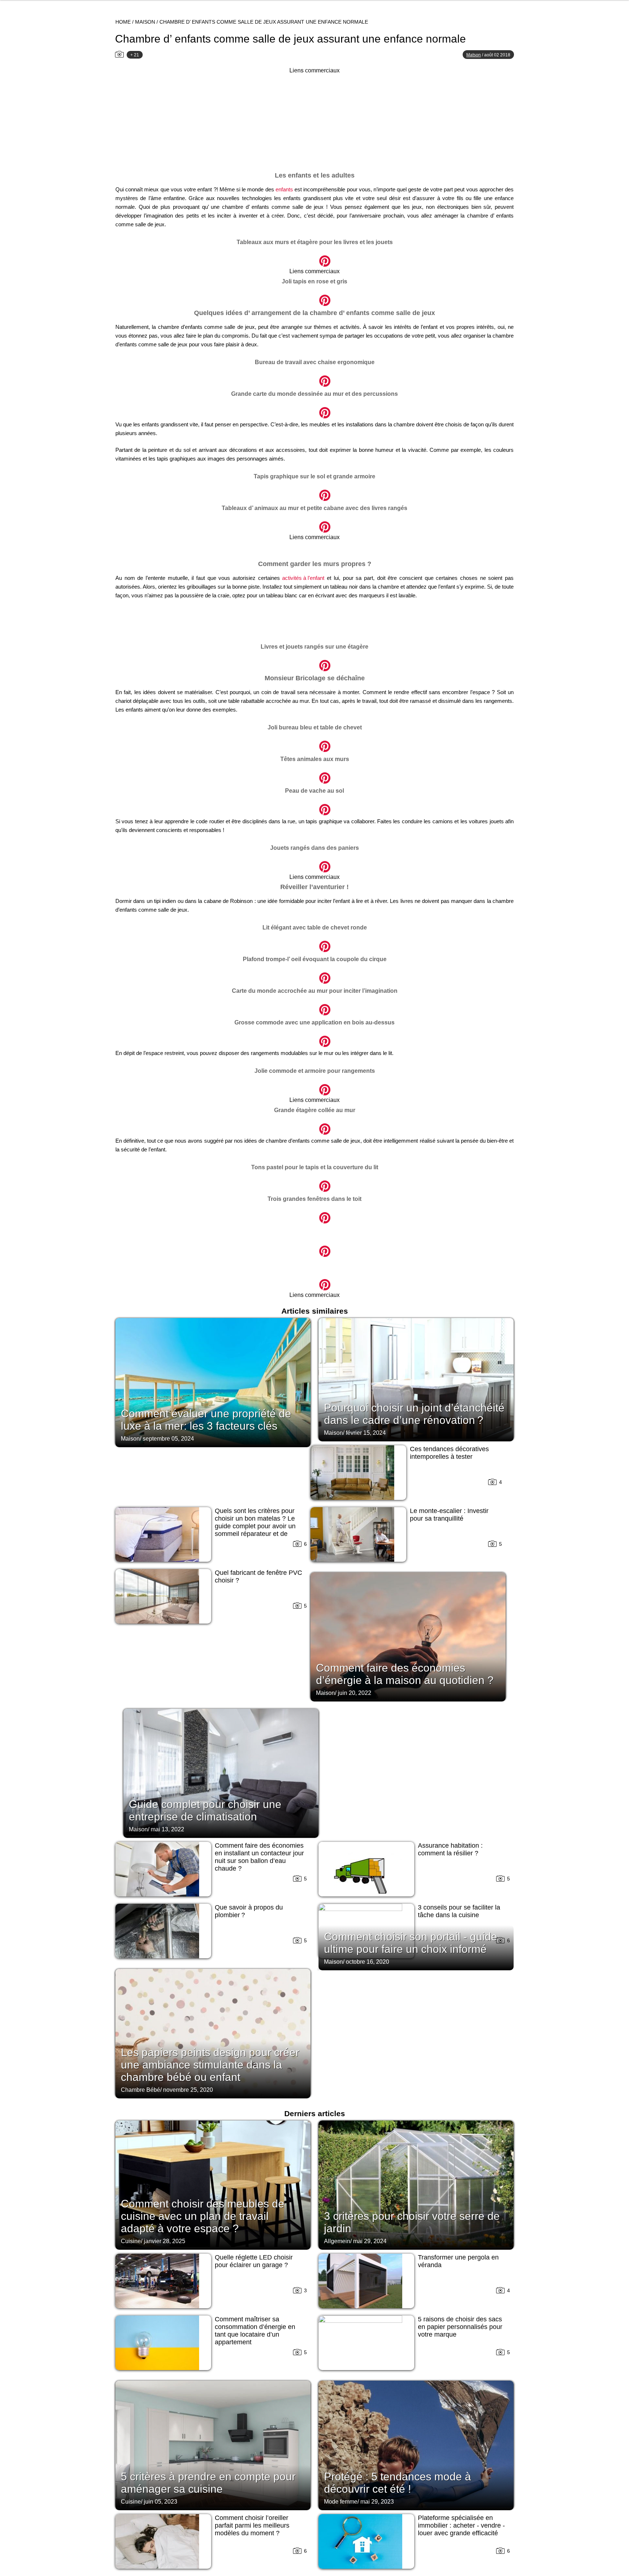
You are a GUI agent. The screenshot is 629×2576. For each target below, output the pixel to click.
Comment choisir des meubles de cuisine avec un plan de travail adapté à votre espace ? (203, 2216)
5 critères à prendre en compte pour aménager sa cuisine (208, 2483)
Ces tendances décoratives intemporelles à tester (449, 1453)
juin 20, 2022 (355, 1693)
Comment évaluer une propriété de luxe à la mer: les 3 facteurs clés (206, 1420)
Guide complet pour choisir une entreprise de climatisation (205, 1810)
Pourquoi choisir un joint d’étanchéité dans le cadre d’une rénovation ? (414, 1414)
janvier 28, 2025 (165, 2241)
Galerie (314, 257)
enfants (284, 189)
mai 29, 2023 (377, 2502)
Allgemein (337, 2241)
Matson (474, 55)
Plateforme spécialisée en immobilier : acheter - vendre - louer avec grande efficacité (461, 2525)
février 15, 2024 (366, 1433)
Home (123, 22)
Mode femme (341, 2502)
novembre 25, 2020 (188, 2090)
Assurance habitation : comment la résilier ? (450, 1849)
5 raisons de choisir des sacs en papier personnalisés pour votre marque (460, 2327)
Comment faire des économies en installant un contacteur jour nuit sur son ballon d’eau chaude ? (259, 1857)
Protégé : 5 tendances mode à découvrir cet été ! (397, 2483)
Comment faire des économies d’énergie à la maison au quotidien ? (405, 1674)
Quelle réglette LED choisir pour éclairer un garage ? (254, 2261)
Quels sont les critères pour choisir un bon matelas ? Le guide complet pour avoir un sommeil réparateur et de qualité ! (255, 1526)
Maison (145, 22)
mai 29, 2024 (370, 2241)
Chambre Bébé (141, 2090)
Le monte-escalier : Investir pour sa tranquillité (449, 1515)
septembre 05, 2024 (168, 1439)
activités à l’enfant (303, 578)
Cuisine (131, 2241)
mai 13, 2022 (167, 1829)
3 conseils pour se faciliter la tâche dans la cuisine (459, 1911)
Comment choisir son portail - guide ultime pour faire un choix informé (411, 1943)
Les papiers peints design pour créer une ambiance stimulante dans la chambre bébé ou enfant (210, 2065)
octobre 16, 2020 (367, 1962)
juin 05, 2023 (161, 2502)
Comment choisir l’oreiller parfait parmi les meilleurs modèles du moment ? (252, 2525)
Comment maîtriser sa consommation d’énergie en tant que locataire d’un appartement (255, 2331)
